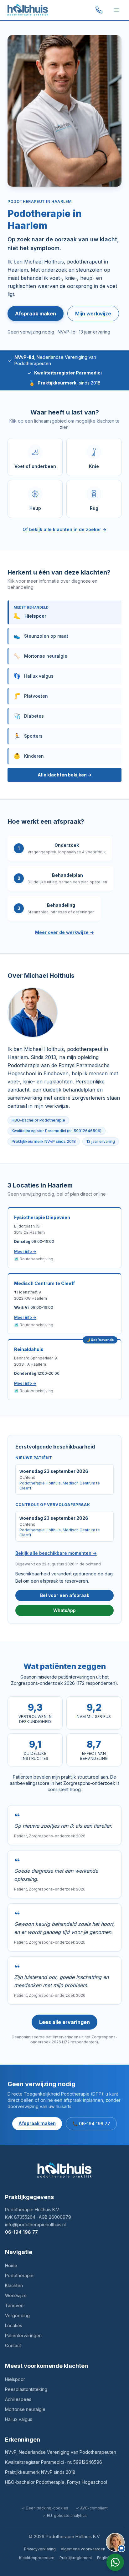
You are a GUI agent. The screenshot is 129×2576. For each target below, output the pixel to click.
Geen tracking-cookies (45, 2508)
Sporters (28, 736)
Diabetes (29, 716)
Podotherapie (19, 2275)
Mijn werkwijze (93, 314)
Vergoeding (17, 2315)
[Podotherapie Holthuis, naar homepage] (28, 10)
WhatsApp (64, 1610)
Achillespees (18, 2399)
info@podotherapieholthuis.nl (35, 2224)
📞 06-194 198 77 (91, 2124)
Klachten (14, 2285)
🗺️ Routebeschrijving (34, 1259)
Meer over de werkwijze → (64, 932)
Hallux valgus (34, 676)
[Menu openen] (116, 10)
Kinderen (29, 756)
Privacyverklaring (40, 2549)
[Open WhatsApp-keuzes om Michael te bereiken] (115, 2562)
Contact (13, 2345)
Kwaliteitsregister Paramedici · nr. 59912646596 (54, 2462)
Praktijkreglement (76, 2558)
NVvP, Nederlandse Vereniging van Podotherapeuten (61, 2452)
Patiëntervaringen (23, 2335)
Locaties (14, 2325)
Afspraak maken (36, 314)
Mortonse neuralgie (40, 656)
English (104, 2558)
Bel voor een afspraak (65, 1595)
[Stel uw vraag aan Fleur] (115, 2542)
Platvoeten (31, 696)
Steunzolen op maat (41, 636)
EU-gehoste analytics (65, 2516)
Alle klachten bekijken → (65, 775)
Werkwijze (16, 2295)
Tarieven (14, 2305)
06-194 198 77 (21, 2232)
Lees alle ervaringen (64, 2022)
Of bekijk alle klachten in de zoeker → (64, 529)
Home (11, 2265)
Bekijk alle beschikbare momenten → (56, 1553)
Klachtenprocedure (37, 2558)
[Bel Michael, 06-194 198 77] (99, 10)
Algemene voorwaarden (83, 2549)
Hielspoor (15, 2379)
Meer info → (25, 1251)
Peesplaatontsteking (26, 2389)
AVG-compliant (92, 2508)
